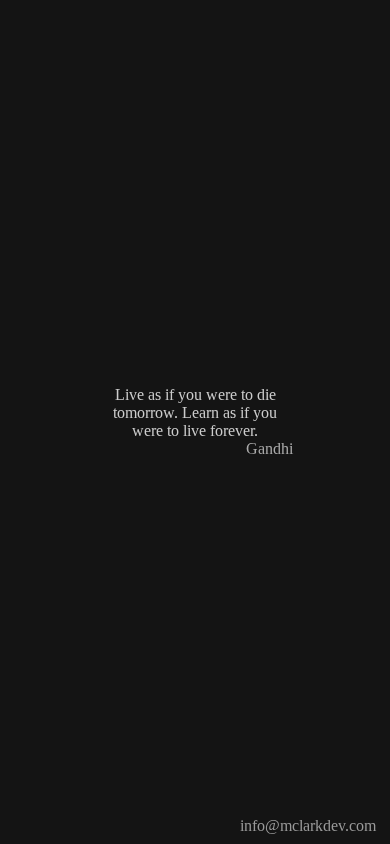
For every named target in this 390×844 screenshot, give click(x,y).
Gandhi (269, 448)
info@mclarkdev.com (308, 825)
